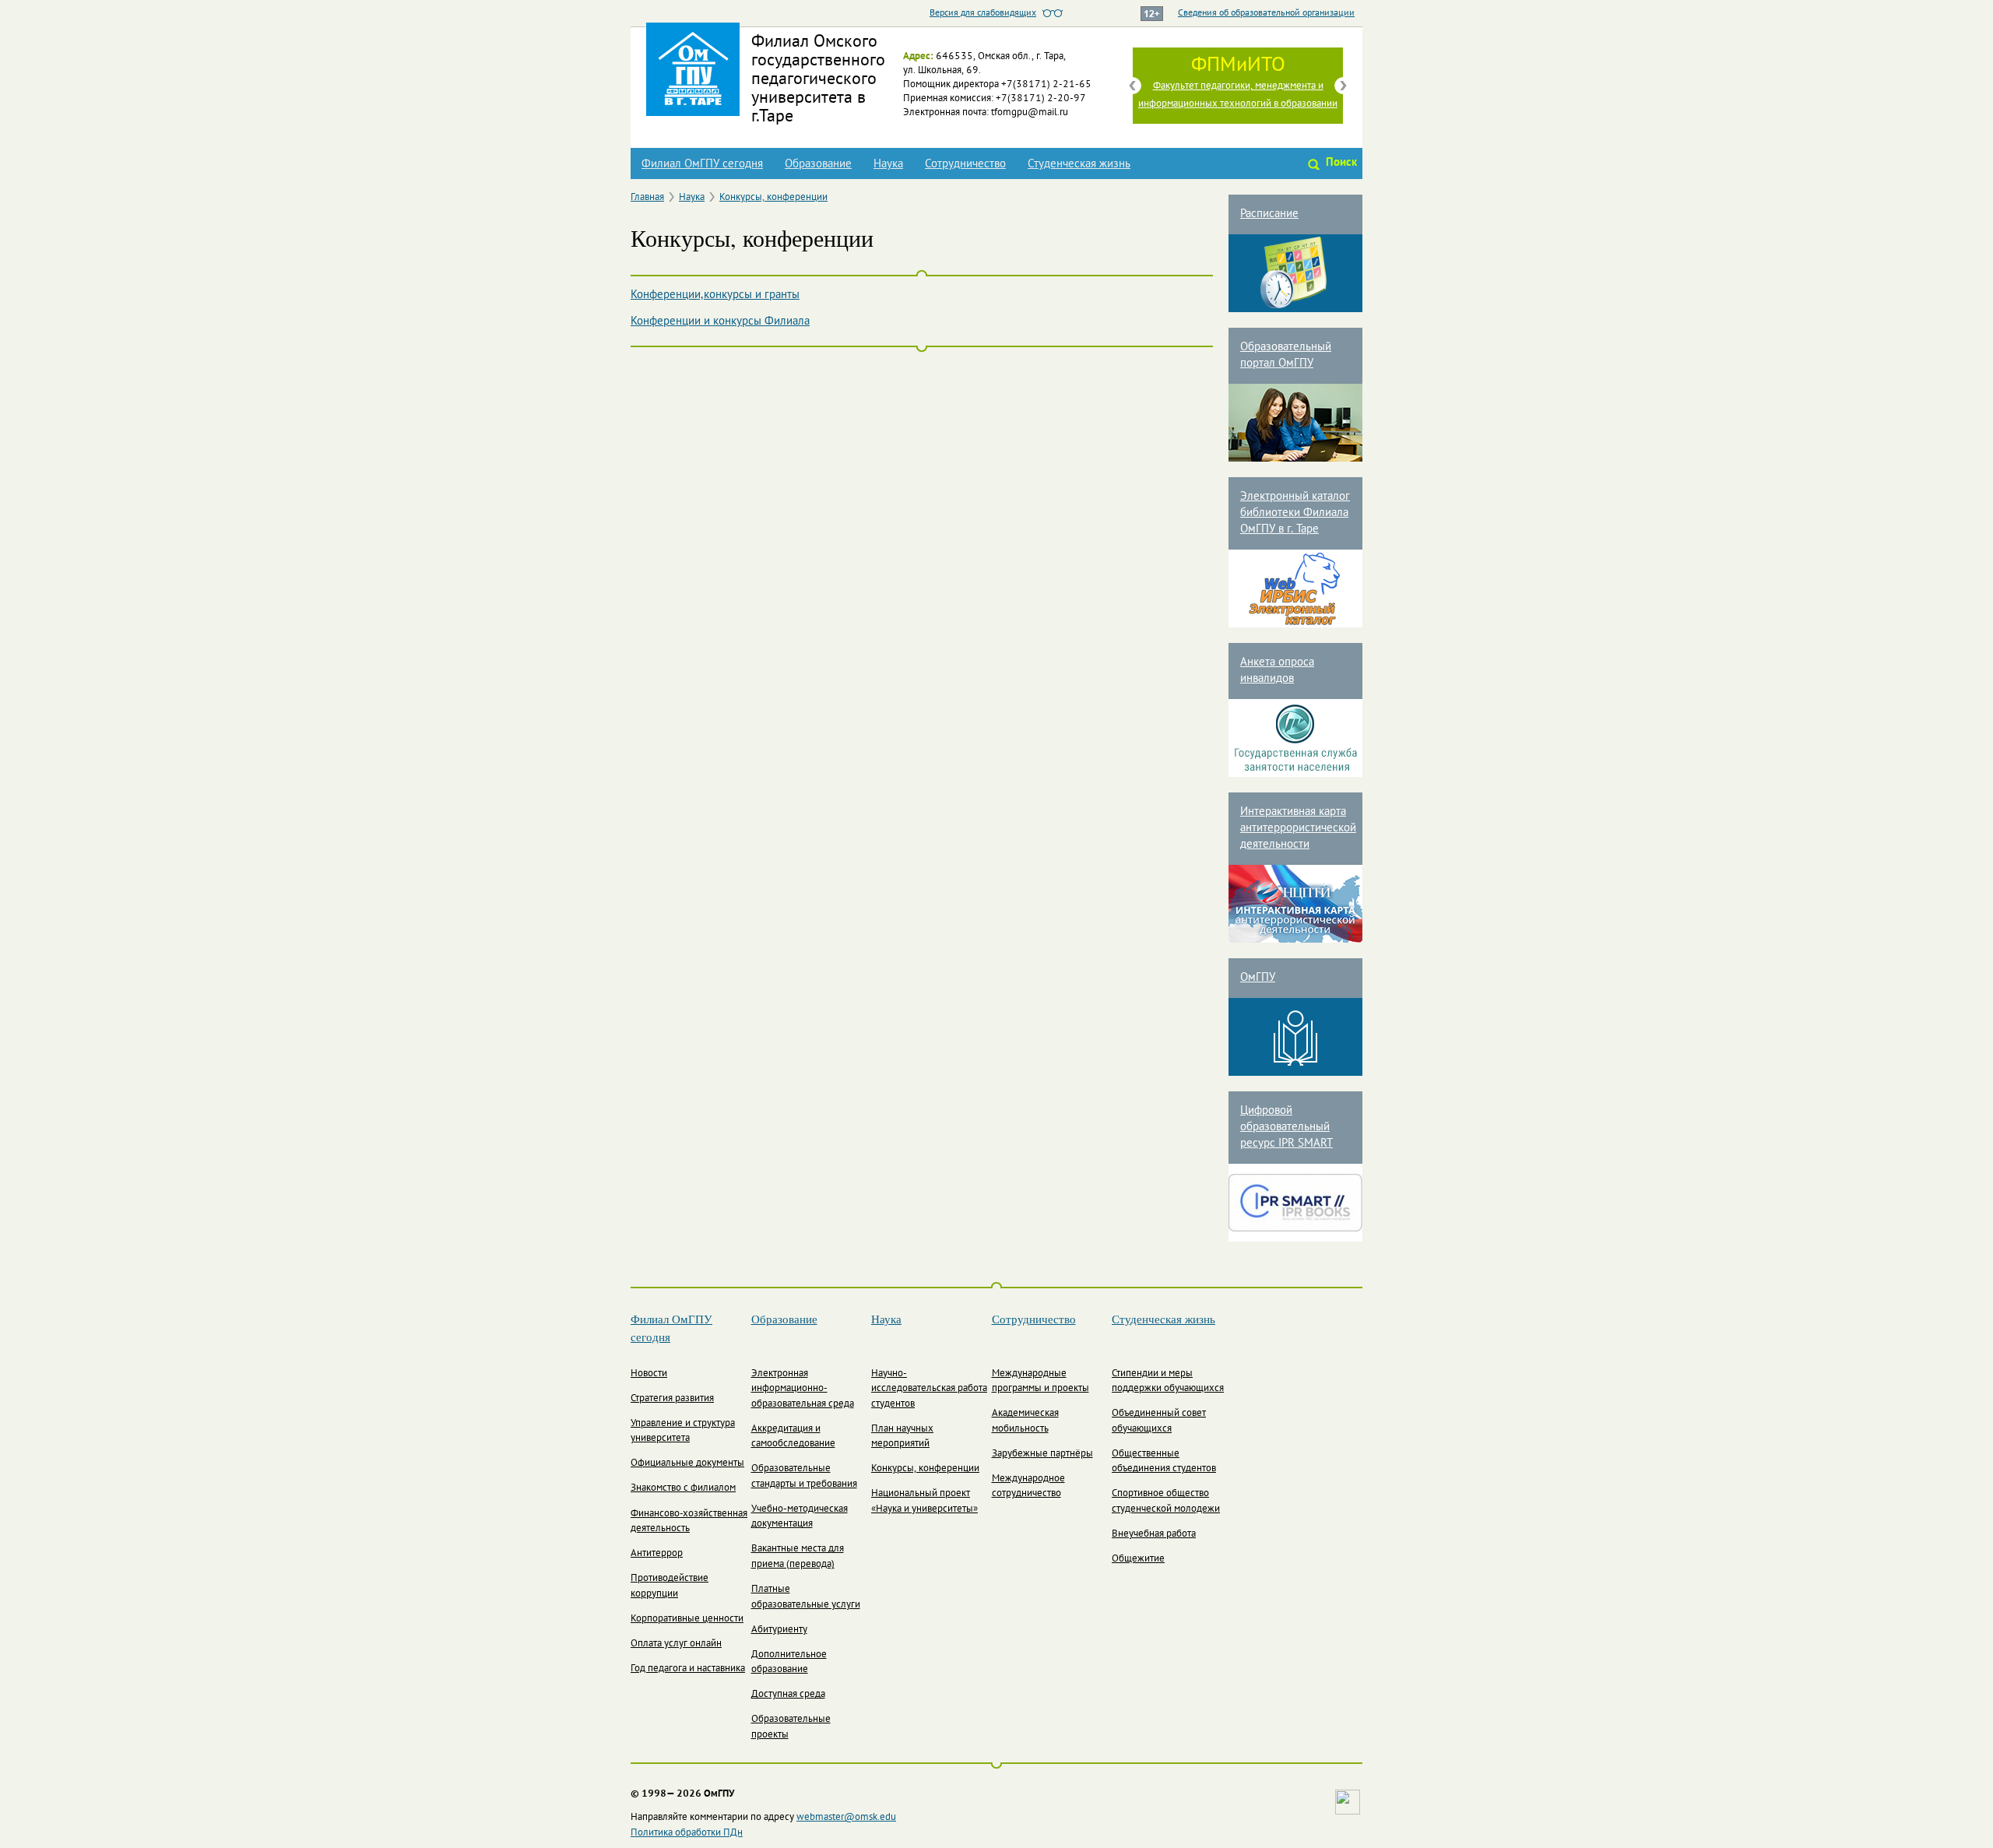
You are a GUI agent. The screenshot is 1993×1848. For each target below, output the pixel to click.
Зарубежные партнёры (1042, 1454)
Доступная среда (788, 1695)
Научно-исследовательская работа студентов (929, 1389)
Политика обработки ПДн (687, 1833)
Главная (647, 198)
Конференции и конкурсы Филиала (720, 321)
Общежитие (1138, 1559)
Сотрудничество (965, 164)
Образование (818, 164)
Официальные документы (687, 1463)
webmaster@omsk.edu (846, 1818)
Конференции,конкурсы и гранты (715, 295)
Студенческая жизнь (1079, 164)
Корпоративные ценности (687, 1619)
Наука (888, 164)
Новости (649, 1374)
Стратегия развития (672, 1399)
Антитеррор (657, 1554)
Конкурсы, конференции (773, 198)
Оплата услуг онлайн (676, 1644)
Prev (1133, 86)
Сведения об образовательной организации (1266, 13)
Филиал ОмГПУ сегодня (702, 164)
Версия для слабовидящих (983, 13)
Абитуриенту (779, 1630)
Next (1343, 86)
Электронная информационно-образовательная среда (803, 1389)
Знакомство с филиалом (683, 1488)
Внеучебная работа (1154, 1534)
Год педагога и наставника (688, 1669)
